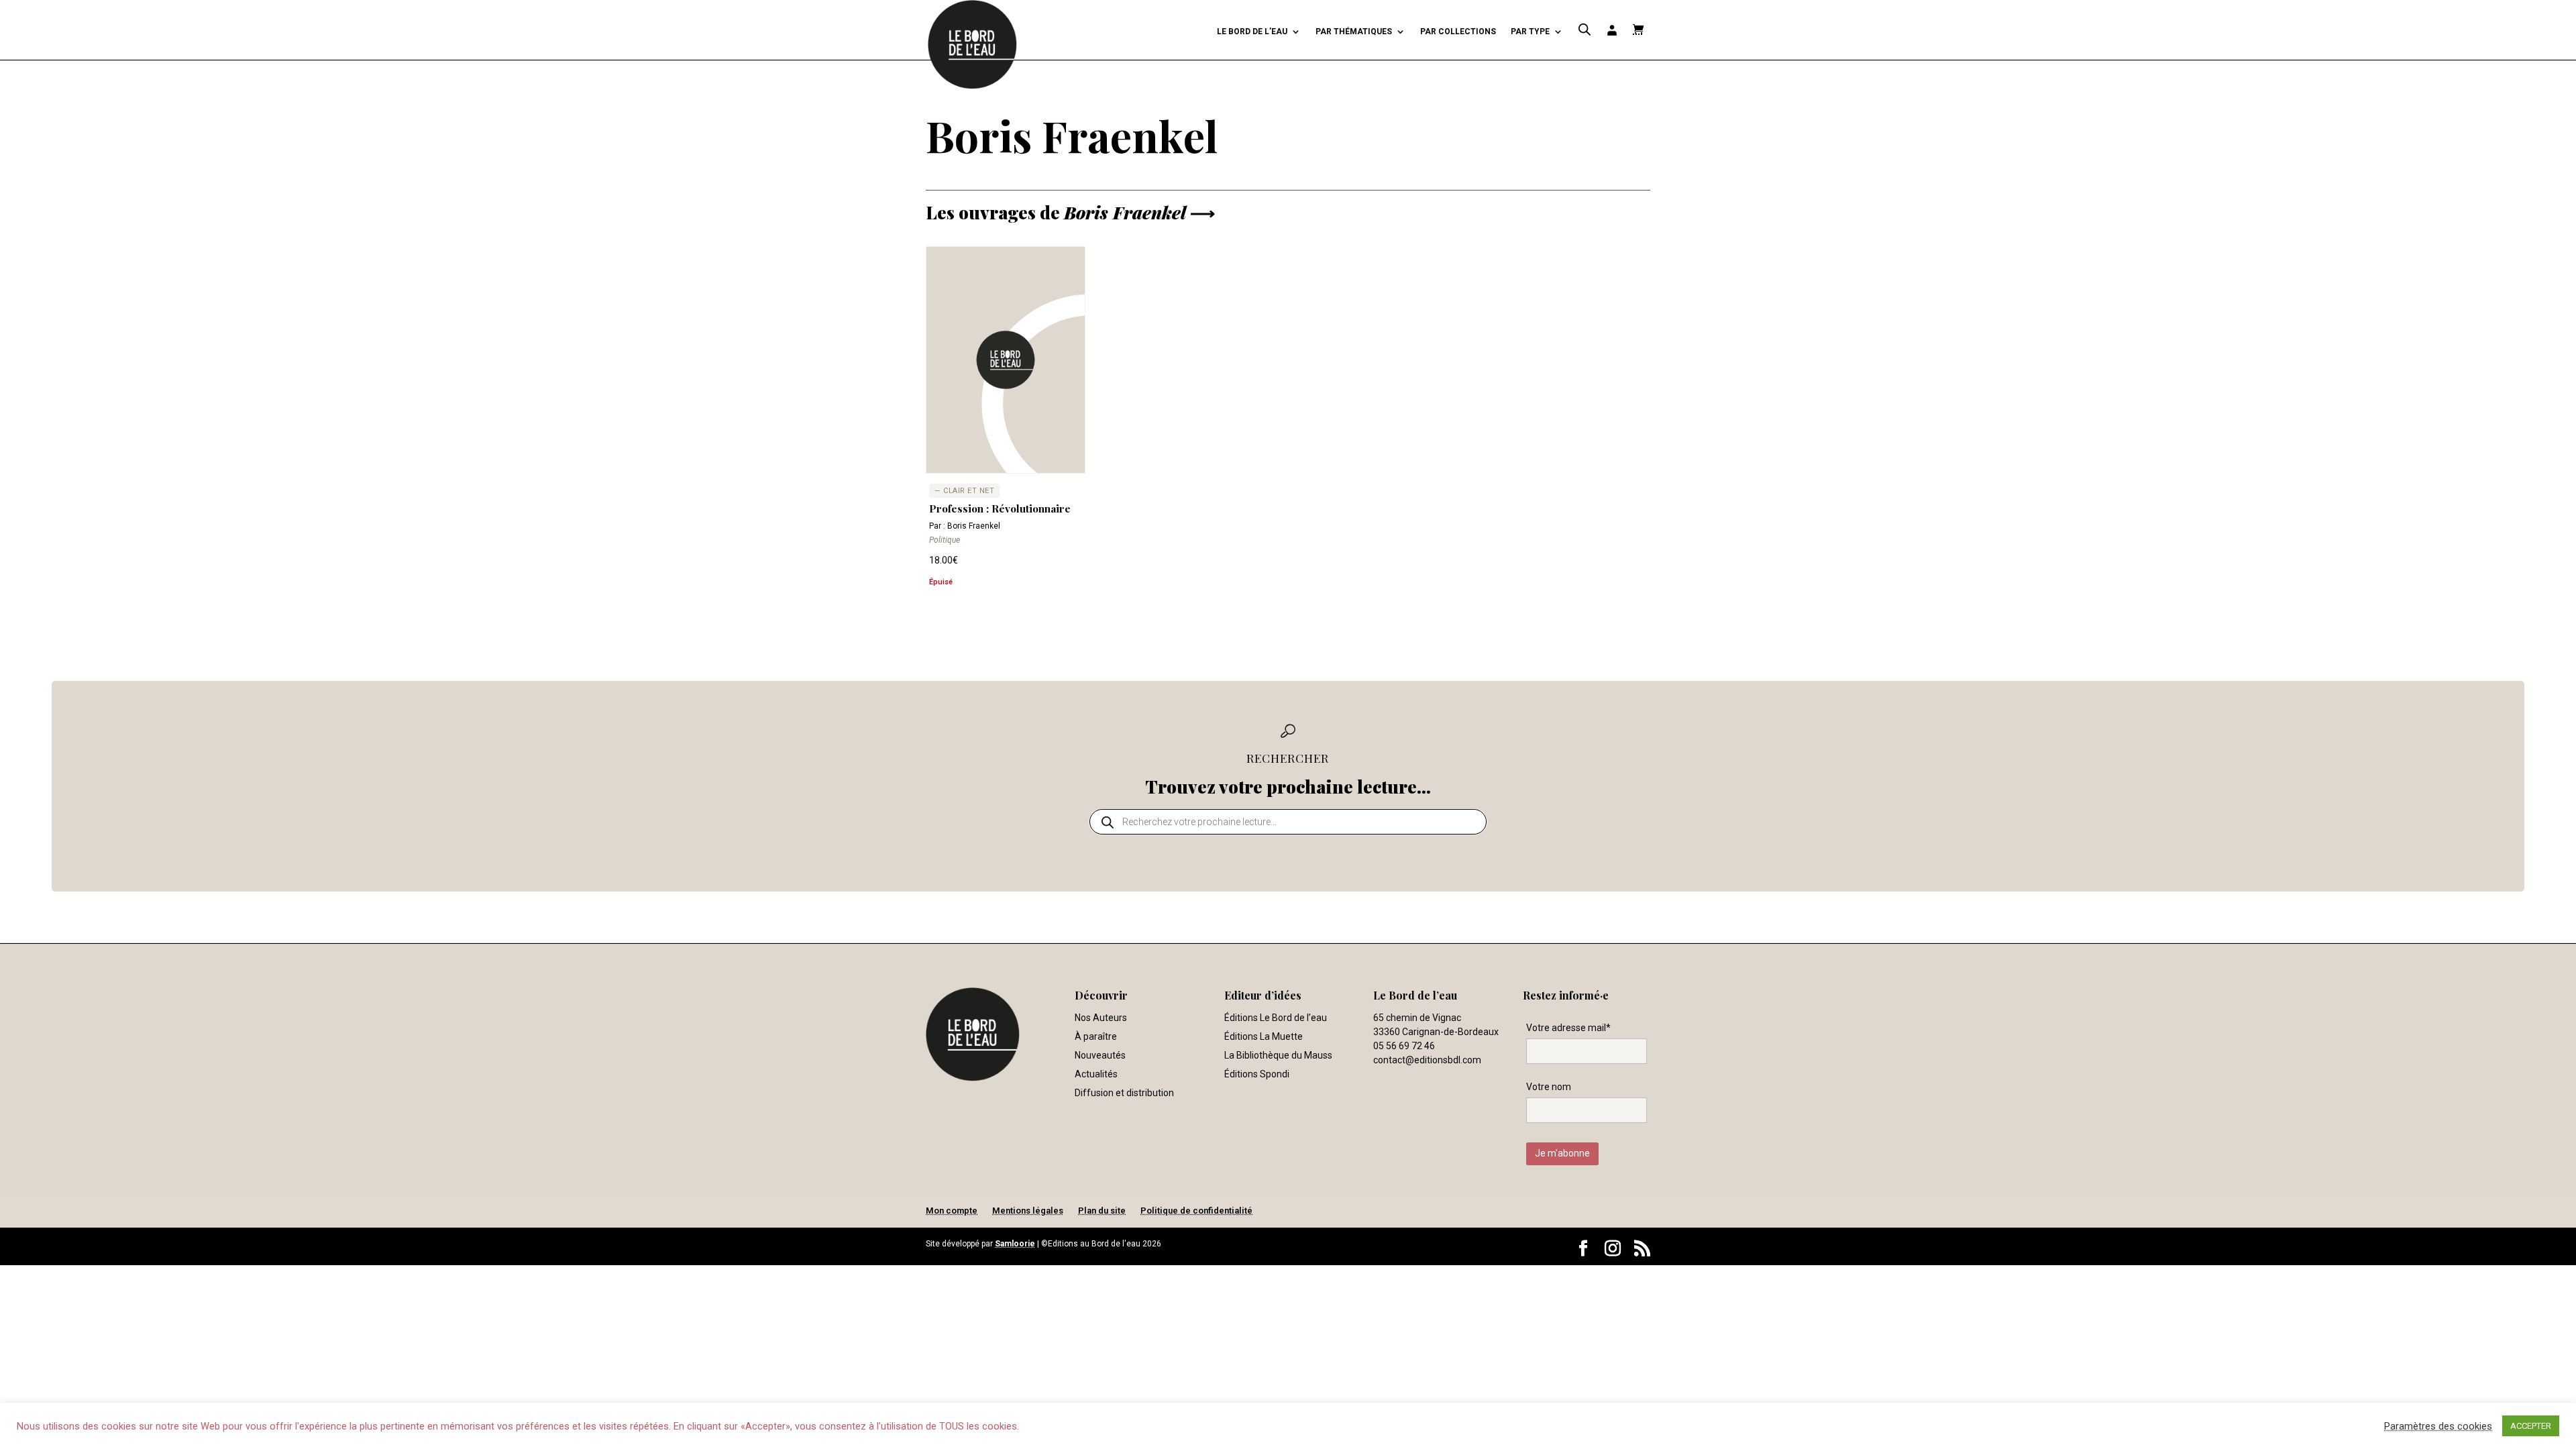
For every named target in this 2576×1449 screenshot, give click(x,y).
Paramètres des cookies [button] (2438, 1426)
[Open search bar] (1585, 30)
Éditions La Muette (1264, 1036)
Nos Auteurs (1101, 1018)
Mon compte (952, 1211)
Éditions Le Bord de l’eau (1276, 1018)
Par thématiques (1354, 32)
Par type (1530, 32)
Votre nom (1549, 1087)
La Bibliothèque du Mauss (1278, 1055)
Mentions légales (1028, 1211)
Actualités (1096, 1074)
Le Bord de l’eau (1252, 32)
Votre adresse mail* (1568, 1028)
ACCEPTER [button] (2531, 1426)
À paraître (1096, 1036)
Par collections (1458, 32)
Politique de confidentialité (1196, 1211)
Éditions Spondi (1257, 1074)
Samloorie (1015, 1244)
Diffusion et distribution (1124, 1093)
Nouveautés (1100, 1055)
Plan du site (1102, 1211)
